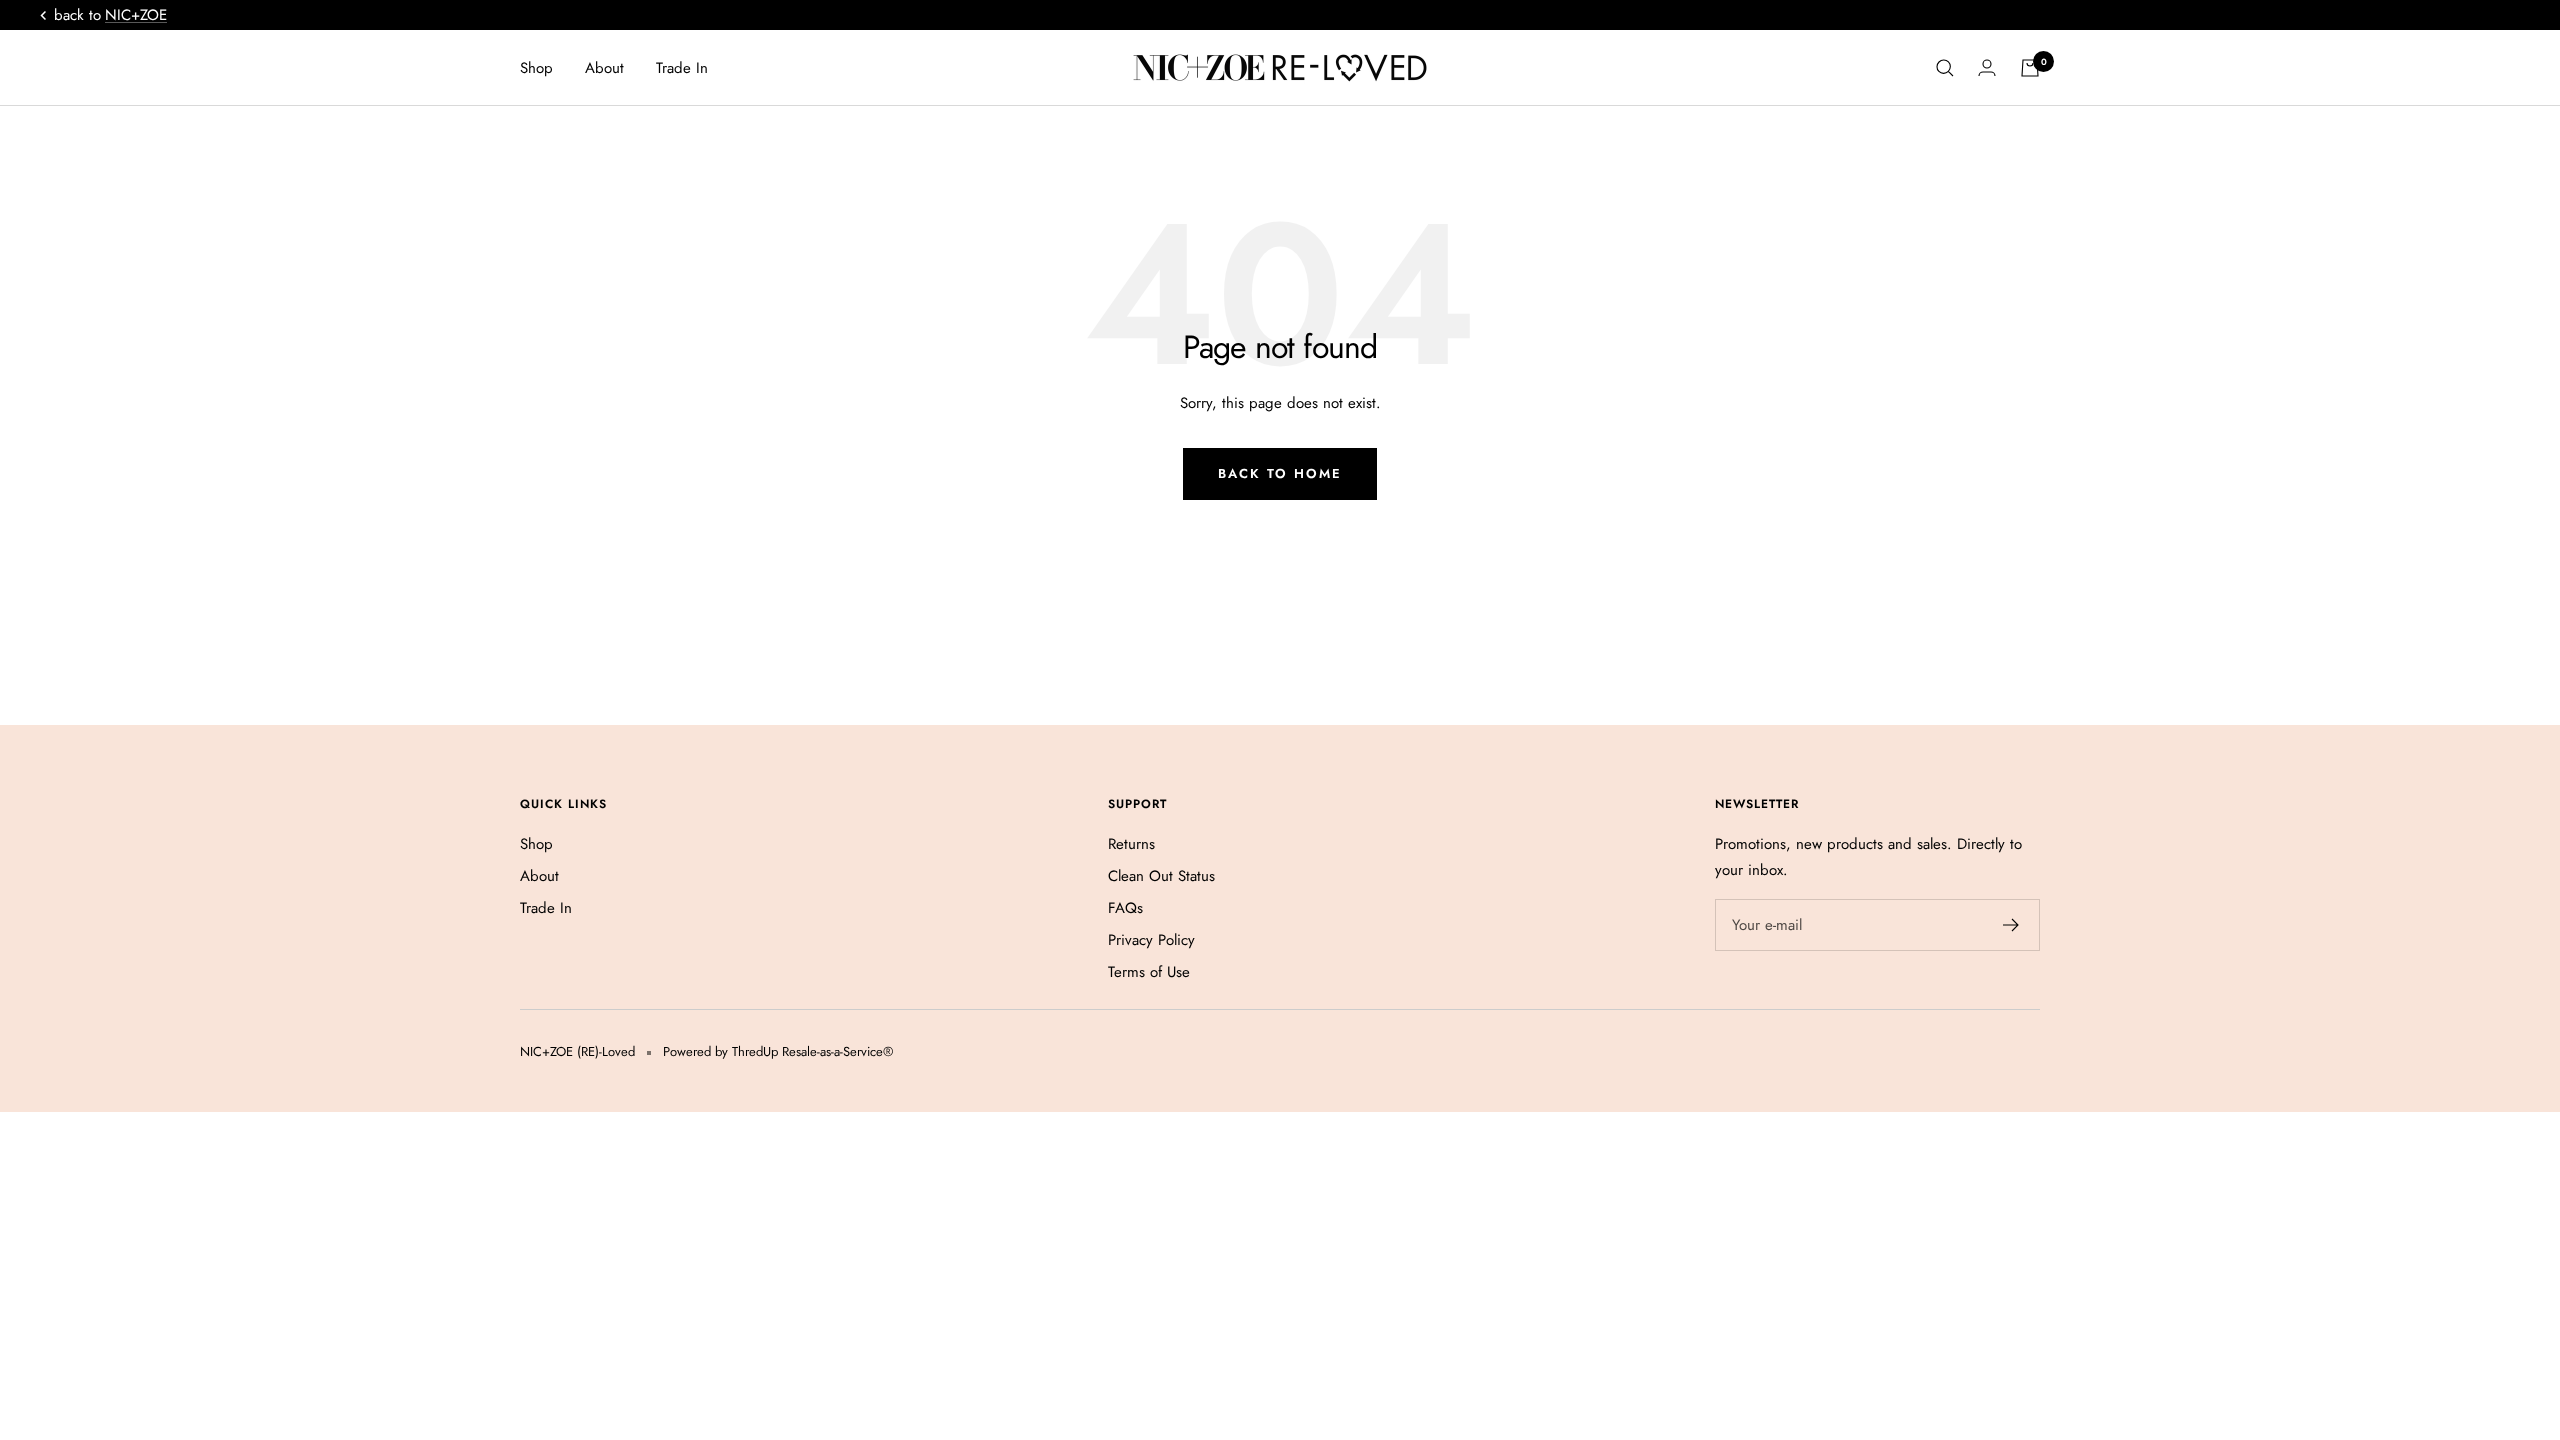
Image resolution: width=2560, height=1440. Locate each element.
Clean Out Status (1161, 876)
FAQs (1125, 908)
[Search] (1945, 68)
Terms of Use (1149, 972)
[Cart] (2030, 68)
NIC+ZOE (136, 15)
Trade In (682, 68)
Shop (536, 68)
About (604, 68)
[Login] (1987, 67)
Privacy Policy (1151, 940)
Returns (1131, 844)
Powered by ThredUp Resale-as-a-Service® (778, 1051)
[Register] (2011, 925)
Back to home (1280, 473)
